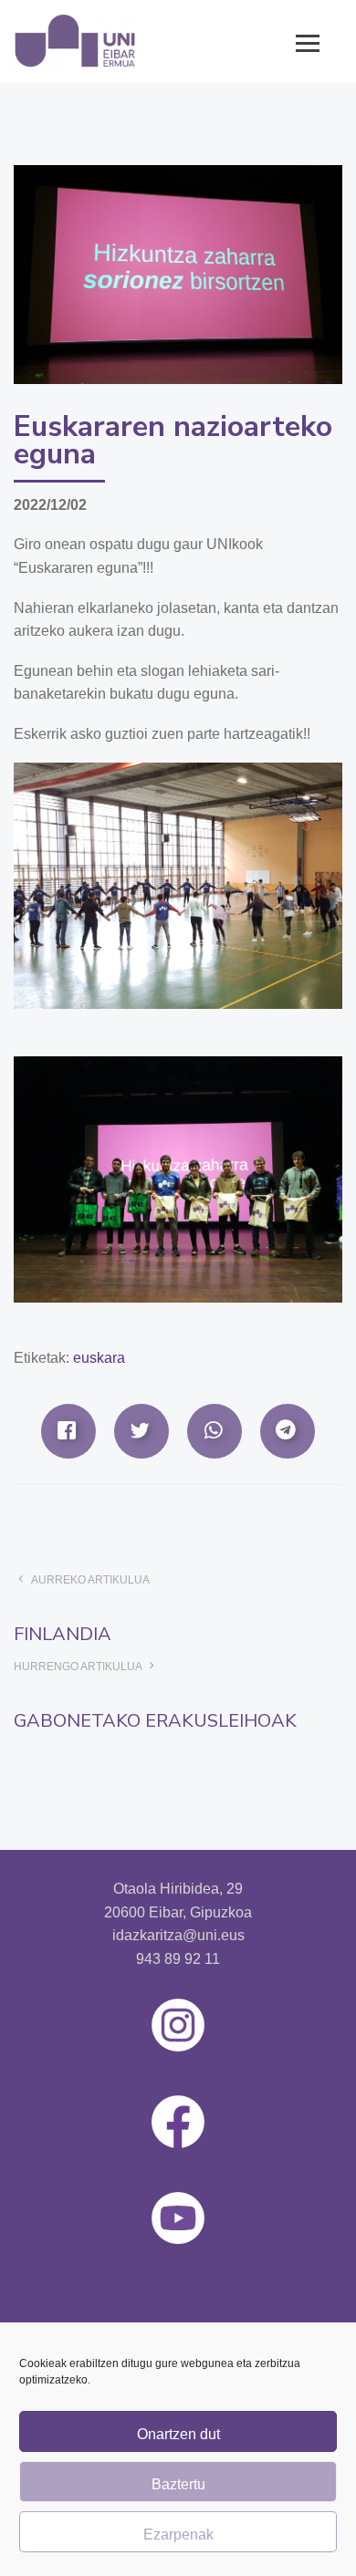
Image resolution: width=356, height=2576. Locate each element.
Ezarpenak (178, 2534)
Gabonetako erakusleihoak (155, 1721)
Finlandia (63, 1634)
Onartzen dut (178, 2434)
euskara (99, 1358)
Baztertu (178, 2484)
